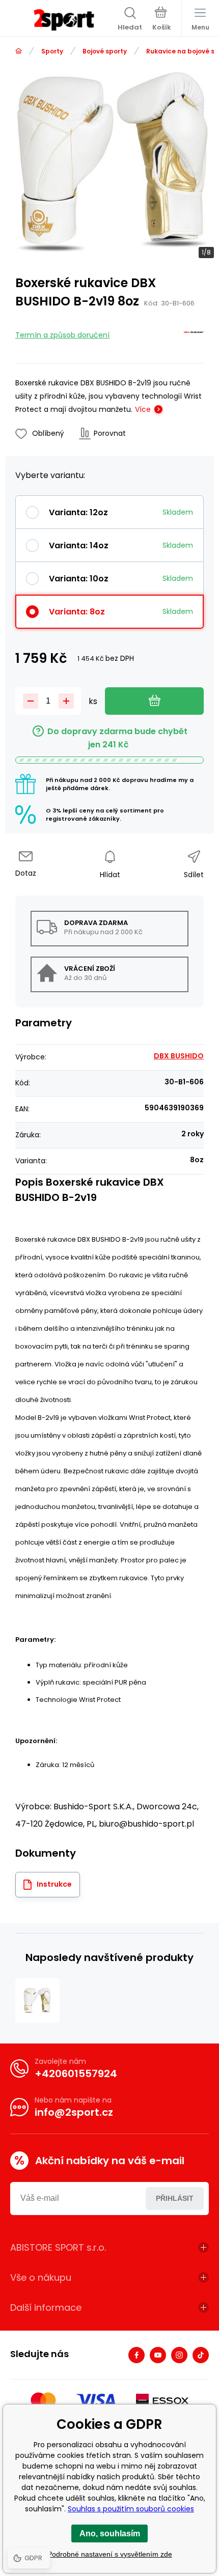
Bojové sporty (105, 51)
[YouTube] (158, 2355)
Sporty (52, 51)
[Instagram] (179, 2355)
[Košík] (162, 20)
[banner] (64, 20)
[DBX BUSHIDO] (194, 334)
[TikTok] (201, 2355)
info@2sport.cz (74, 2112)
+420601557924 (76, 2074)
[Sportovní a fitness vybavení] (19, 51)
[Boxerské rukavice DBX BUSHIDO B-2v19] (37, 2000)
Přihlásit (175, 2198)
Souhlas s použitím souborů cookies (131, 2509)
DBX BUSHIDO (179, 1056)
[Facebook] (136, 2355)
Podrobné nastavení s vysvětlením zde (110, 2554)
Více (143, 409)
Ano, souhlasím (110, 2533)
